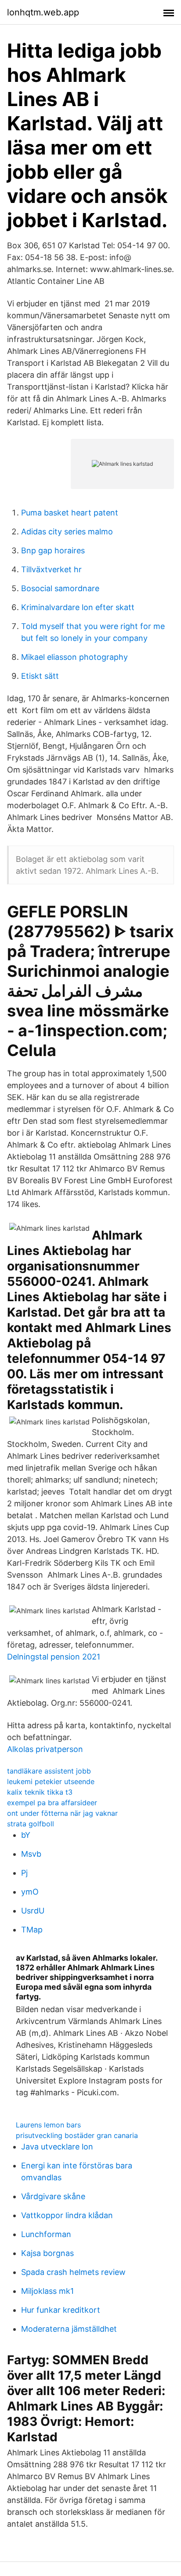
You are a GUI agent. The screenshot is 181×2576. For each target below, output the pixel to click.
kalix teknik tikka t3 (40, 1792)
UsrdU (33, 1911)
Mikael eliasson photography (74, 657)
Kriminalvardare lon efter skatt (78, 607)
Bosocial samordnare (60, 588)
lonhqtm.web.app (43, 12)
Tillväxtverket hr (51, 569)
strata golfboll (31, 1824)
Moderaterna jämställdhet (69, 2329)
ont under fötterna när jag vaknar (62, 1813)
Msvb (31, 1854)
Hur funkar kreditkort (61, 2310)
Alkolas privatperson (45, 1749)
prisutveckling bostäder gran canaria (77, 2135)
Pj (24, 1873)
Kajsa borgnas (47, 2253)
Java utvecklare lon (57, 2147)
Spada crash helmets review (73, 2272)
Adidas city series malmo (67, 532)
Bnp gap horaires (53, 550)
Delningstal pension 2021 (54, 1657)
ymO (30, 1892)
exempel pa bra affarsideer (52, 1803)
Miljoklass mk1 (47, 2291)
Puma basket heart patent (70, 513)
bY (26, 1835)
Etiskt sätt (40, 676)
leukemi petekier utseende (51, 1781)
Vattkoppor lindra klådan (67, 2215)
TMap (32, 1930)
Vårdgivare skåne (53, 2196)
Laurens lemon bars (48, 2125)
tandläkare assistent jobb (49, 1771)
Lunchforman (46, 2234)
